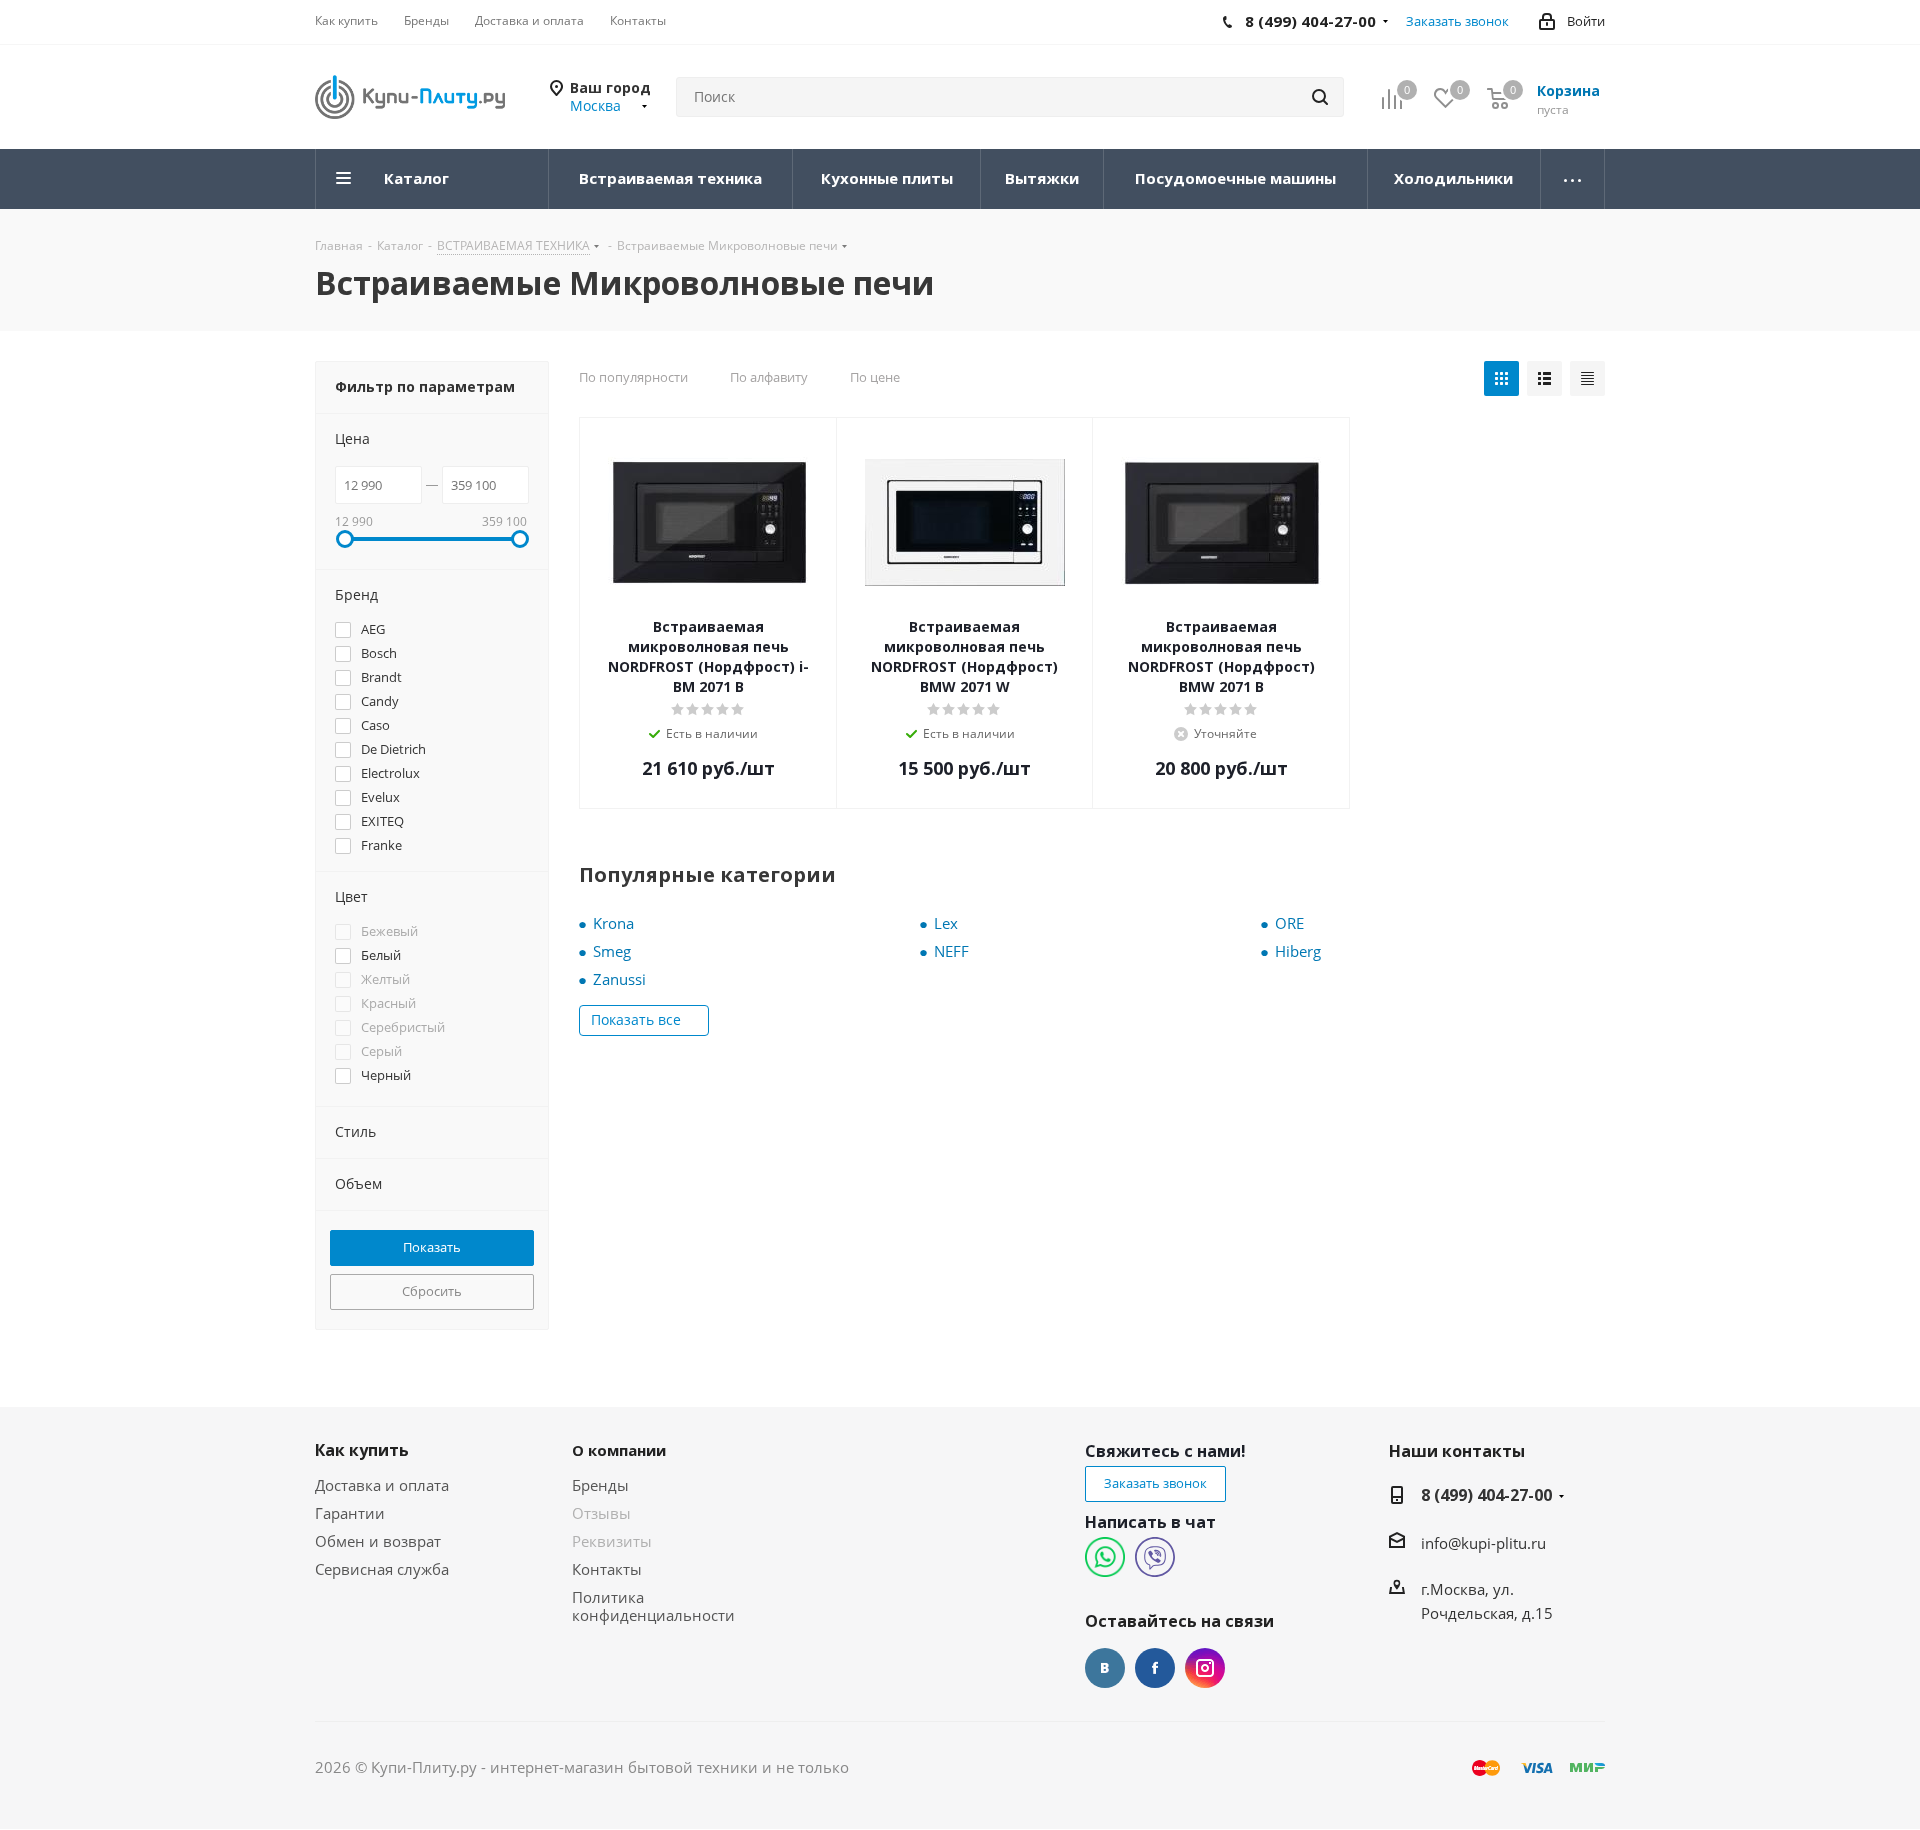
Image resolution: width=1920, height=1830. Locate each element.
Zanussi (619, 979)
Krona (613, 923)
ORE (1289, 923)
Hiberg (1298, 951)
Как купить (362, 1450)
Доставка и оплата (382, 1485)
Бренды (600, 1485)
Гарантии (350, 1513)
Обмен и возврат (378, 1541)
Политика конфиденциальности (653, 1606)
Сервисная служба (382, 1569)
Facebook (1155, 1668)
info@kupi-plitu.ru (1483, 1543)
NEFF (951, 951)
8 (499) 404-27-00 (1486, 1495)
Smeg (612, 951)
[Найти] (1320, 97)
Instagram (1205, 1668)
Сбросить (432, 1291)
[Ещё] (1573, 179)
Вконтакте (1105, 1668)
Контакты (607, 1569)
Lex (946, 923)
